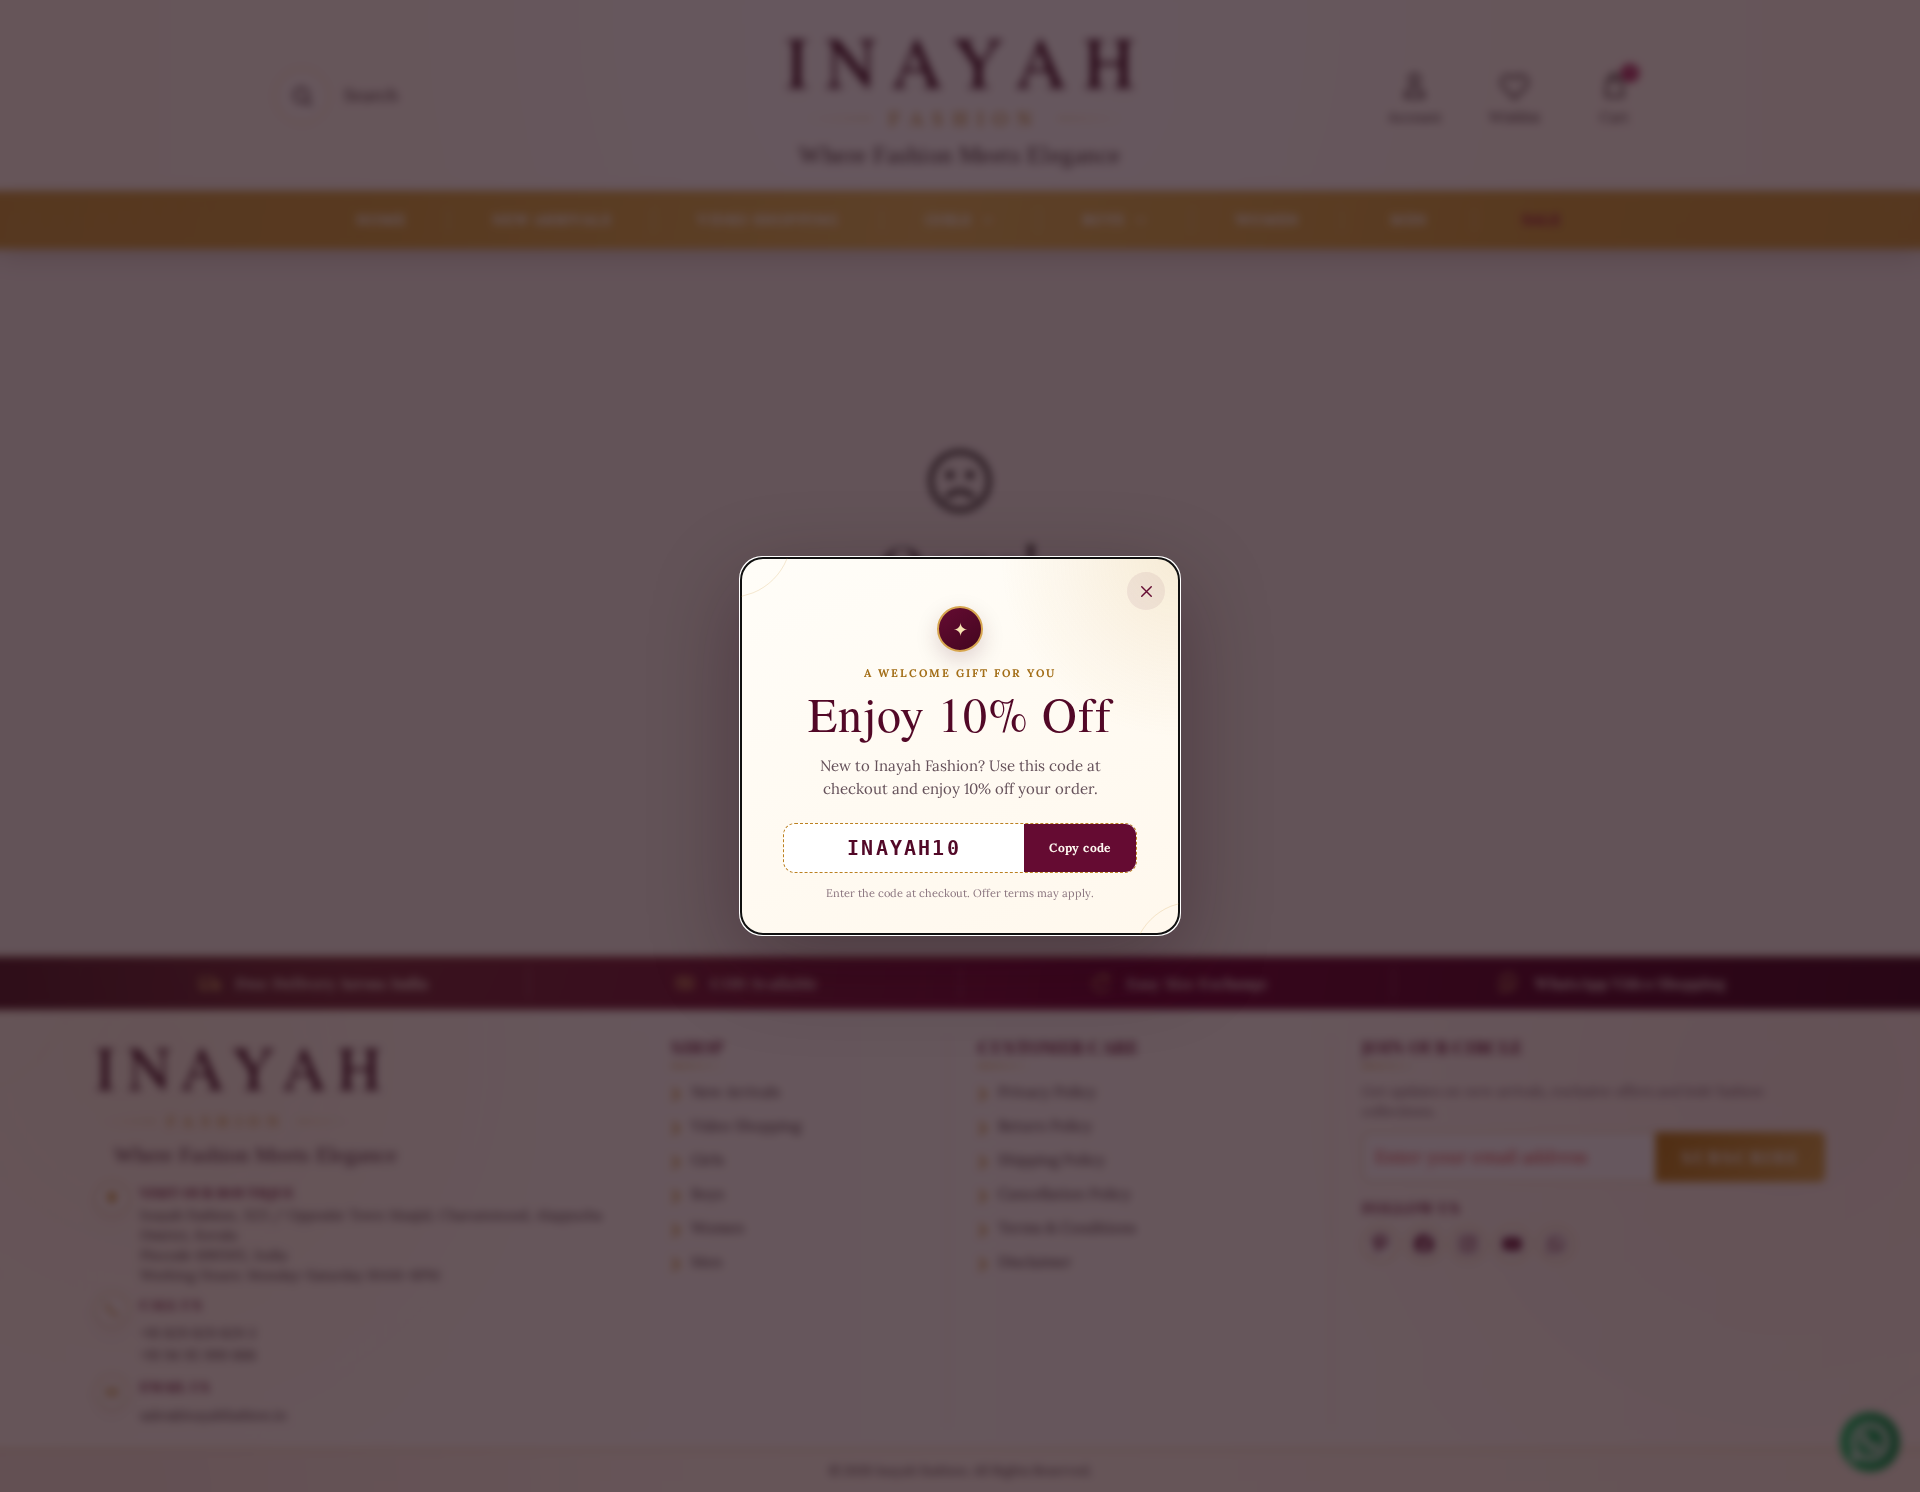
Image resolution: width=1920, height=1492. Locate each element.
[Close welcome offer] (1146, 591)
